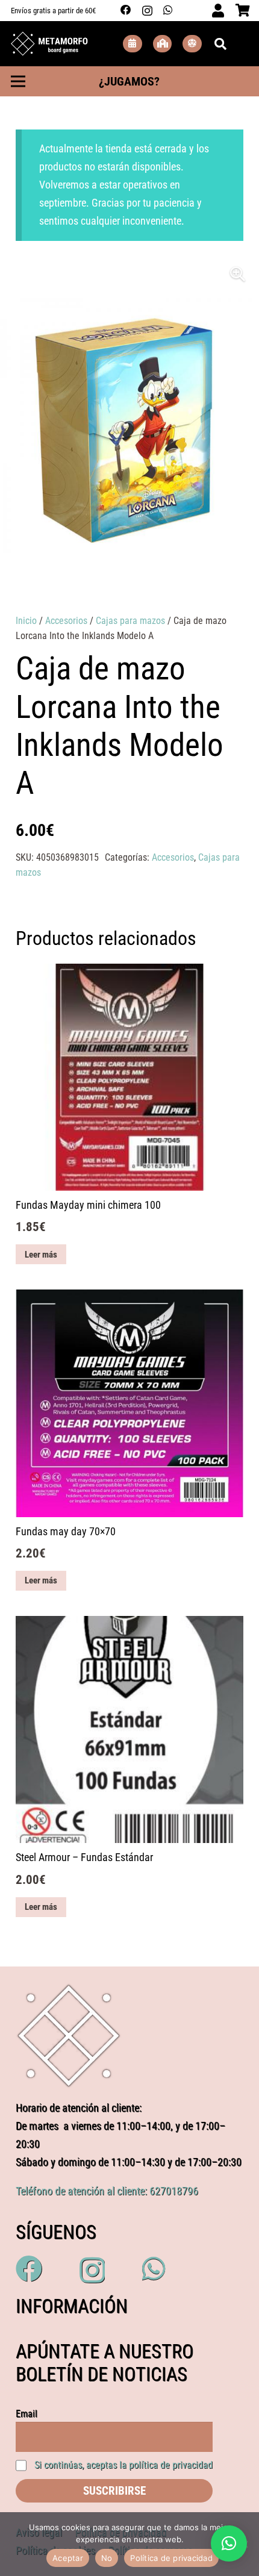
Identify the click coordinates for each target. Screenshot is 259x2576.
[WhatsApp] (168, 10)
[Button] (133, 44)
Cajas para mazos (130, 621)
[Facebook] (126, 10)
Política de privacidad (171, 2558)
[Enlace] (49, 44)
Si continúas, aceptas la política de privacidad (123, 2465)
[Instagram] (147, 11)
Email (27, 2414)
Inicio (26, 621)
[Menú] (18, 81)
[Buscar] (220, 44)
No (107, 2558)
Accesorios (66, 621)
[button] (238, 274)
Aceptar (68, 2558)
